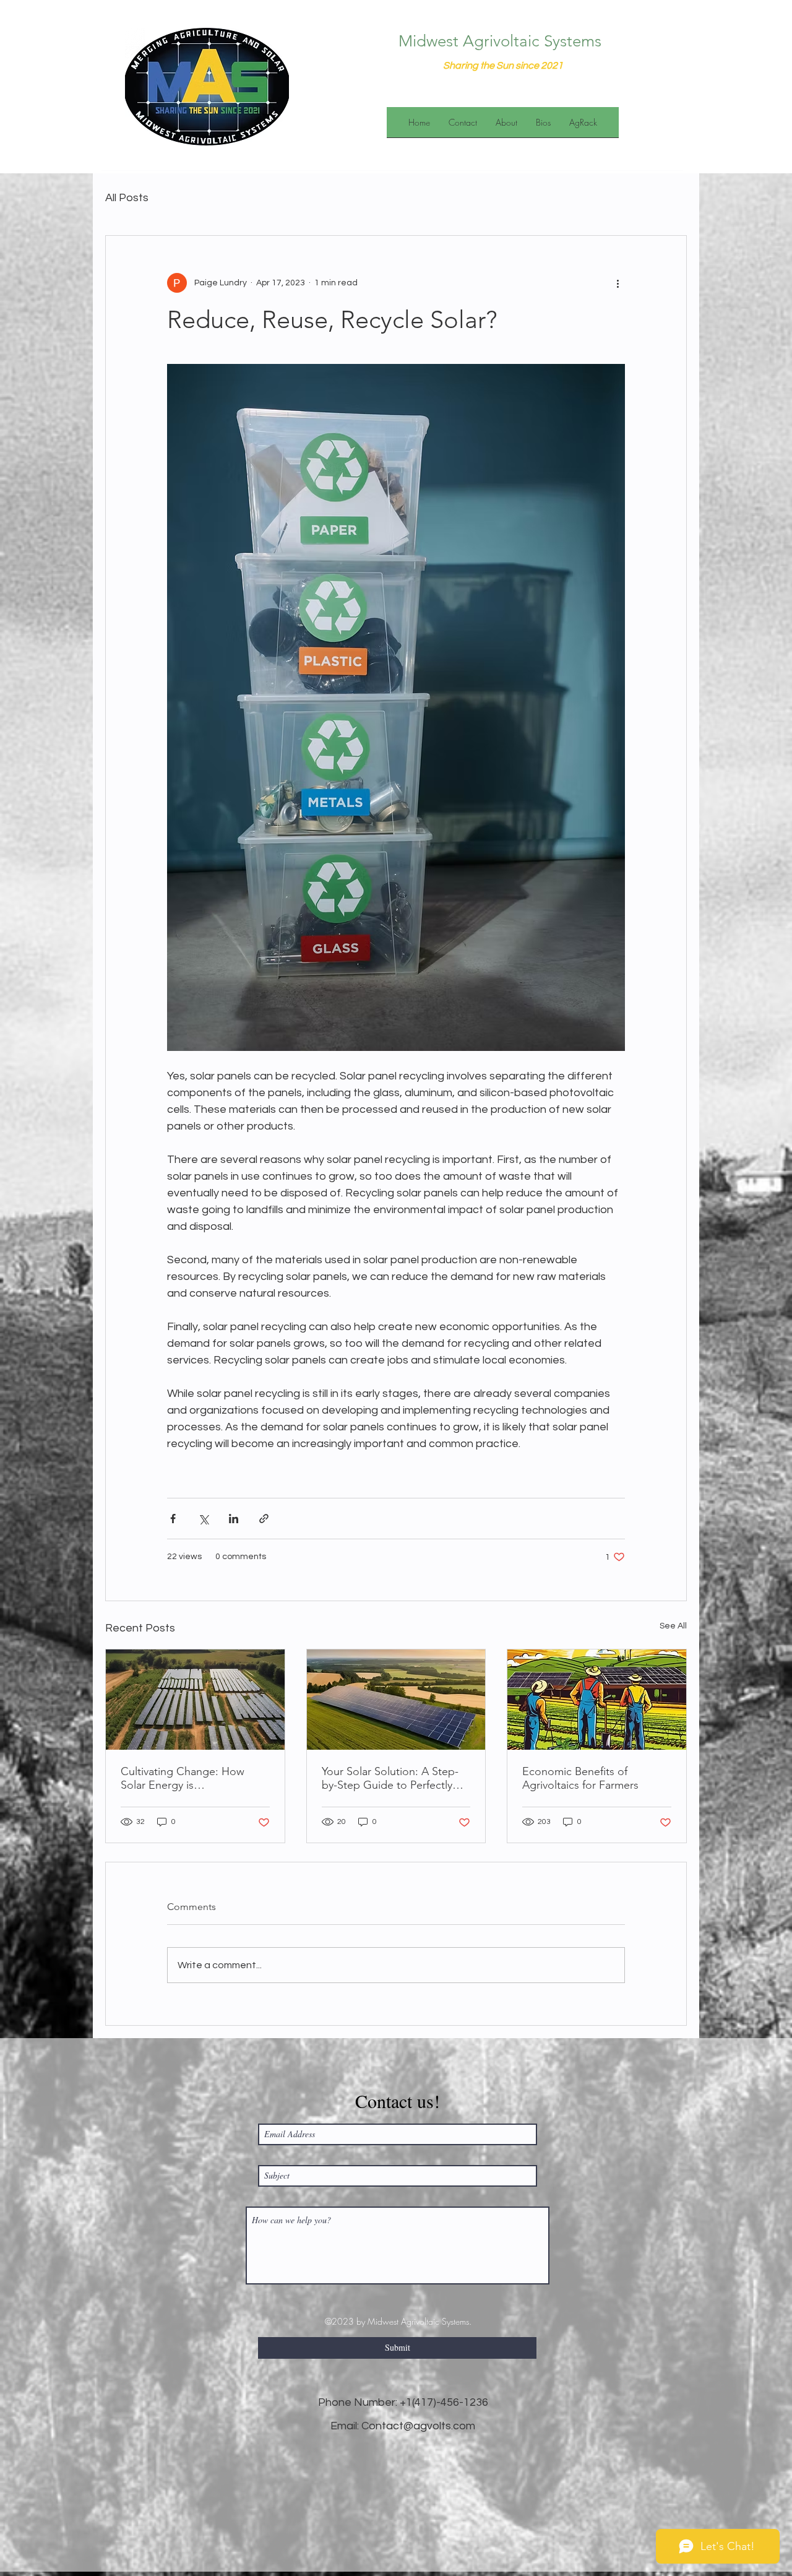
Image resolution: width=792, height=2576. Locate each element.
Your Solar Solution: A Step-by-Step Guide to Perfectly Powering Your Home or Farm (395, 1778)
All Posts (127, 198)
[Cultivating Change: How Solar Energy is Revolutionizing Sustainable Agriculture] (195, 1700)
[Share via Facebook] (173, 1519)
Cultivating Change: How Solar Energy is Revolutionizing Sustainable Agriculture (188, 1778)
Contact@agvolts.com (418, 2426)
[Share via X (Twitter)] (203, 1519)
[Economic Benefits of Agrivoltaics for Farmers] (597, 1700)
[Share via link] (264, 1519)
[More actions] (618, 283)
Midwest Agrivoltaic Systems (500, 41)
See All (673, 1626)
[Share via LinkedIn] (234, 1519)
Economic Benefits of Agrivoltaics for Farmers (580, 1778)
